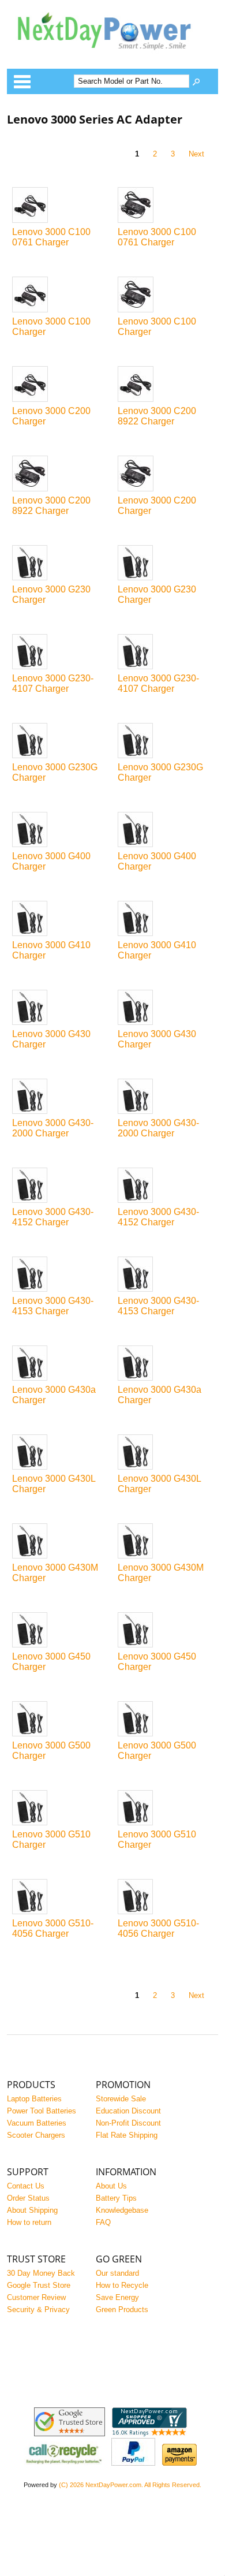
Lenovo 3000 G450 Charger (51, 1662)
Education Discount (128, 2111)
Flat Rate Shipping (127, 2135)
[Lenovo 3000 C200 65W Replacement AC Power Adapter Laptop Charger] (60, 385)
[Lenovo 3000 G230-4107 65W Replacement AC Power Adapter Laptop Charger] (60, 653)
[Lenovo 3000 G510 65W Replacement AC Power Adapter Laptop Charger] (60, 1809)
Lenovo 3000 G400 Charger (51, 861)
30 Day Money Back (41, 2273)
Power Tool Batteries (42, 2111)
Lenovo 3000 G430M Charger (55, 1573)
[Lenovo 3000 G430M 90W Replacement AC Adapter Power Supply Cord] (165, 1542)
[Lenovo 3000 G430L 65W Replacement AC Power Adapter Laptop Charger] (60, 1453)
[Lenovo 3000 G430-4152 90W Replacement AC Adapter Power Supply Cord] (165, 1186)
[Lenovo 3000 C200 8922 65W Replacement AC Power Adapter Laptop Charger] (165, 385)
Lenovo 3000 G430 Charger (51, 1039)
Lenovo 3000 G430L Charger (54, 1484)
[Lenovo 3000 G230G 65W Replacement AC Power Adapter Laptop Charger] (60, 741)
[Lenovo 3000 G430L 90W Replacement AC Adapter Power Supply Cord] (165, 1453)
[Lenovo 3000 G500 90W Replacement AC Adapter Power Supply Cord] (165, 1720)
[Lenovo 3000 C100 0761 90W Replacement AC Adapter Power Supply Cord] (165, 206)
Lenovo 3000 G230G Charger (55, 772)
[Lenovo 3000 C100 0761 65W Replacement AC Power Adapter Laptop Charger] (60, 206)
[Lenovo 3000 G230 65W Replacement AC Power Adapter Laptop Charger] (60, 564)
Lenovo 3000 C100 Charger (51, 327)
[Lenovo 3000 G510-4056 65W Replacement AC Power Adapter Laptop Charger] (60, 1897)
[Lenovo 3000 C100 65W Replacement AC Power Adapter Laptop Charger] (60, 295)
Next (196, 154)
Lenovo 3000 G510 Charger (51, 1839)
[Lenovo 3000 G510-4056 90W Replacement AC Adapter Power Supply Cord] (165, 1897)
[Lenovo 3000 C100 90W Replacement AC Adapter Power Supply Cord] (165, 295)
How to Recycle (122, 2285)
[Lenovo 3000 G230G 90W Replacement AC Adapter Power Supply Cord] (165, 741)
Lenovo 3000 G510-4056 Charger (53, 1928)
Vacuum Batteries (37, 2123)
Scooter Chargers (36, 2135)
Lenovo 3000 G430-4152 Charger (53, 1217)
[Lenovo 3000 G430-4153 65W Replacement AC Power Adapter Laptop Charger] (60, 1275)
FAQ (103, 2222)
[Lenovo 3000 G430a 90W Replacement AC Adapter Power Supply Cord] (165, 1364)
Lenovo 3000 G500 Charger (51, 1751)
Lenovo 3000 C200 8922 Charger (157, 416)
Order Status (28, 2198)
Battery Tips (116, 2198)
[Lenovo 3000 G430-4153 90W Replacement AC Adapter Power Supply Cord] (165, 1275)
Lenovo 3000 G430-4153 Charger (53, 1306)
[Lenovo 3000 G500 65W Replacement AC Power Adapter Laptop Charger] (60, 1720)
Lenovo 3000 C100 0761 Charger (51, 237)
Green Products (122, 2310)
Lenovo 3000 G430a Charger (54, 1395)
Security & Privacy (38, 2310)
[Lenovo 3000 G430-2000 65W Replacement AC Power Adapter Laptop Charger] (60, 1097)
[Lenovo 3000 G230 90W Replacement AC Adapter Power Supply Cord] (165, 564)
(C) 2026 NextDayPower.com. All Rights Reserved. (130, 2485)
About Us (111, 2186)
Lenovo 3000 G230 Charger (51, 594)
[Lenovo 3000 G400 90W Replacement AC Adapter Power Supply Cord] (165, 830)
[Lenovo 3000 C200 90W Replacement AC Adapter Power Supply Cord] (165, 474)
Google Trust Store (39, 2285)
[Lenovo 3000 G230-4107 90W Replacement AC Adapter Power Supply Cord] (165, 653)
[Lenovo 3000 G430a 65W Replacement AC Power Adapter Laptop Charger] (60, 1364)
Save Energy (117, 2297)
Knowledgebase (122, 2210)
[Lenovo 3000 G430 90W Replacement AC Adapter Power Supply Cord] (165, 1008)
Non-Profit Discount (128, 2123)
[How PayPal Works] (133, 2463)
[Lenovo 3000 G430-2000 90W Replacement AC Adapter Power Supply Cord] (165, 1097)
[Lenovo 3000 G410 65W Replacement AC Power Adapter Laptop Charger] (60, 919)
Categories (22, 81)
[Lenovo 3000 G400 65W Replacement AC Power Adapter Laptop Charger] (60, 830)
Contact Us (26, 2186)
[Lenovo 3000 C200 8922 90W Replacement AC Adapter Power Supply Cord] (60, 474)
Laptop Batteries (34, 2099)
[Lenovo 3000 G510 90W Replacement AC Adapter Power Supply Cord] (165, 1809)
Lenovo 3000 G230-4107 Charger (53, 683)
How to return (29, 2222)
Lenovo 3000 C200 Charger (51, 416)
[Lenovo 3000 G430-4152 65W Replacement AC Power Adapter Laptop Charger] (60, 1186)
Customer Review (36, 2297)
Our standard (117, 2273)
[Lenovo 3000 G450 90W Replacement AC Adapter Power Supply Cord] (165, 1631)
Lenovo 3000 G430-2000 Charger (53, 1128)
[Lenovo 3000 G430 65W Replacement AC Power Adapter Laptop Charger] (60, 1008)
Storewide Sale (121, 2099)
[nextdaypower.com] (113, 57)
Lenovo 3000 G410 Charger (51, 950)
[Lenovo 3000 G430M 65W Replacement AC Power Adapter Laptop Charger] (60, 1542)
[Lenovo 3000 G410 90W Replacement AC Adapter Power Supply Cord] (165, 919)
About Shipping (32, 2210)
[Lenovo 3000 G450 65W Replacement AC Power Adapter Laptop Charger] (60, 1631)
